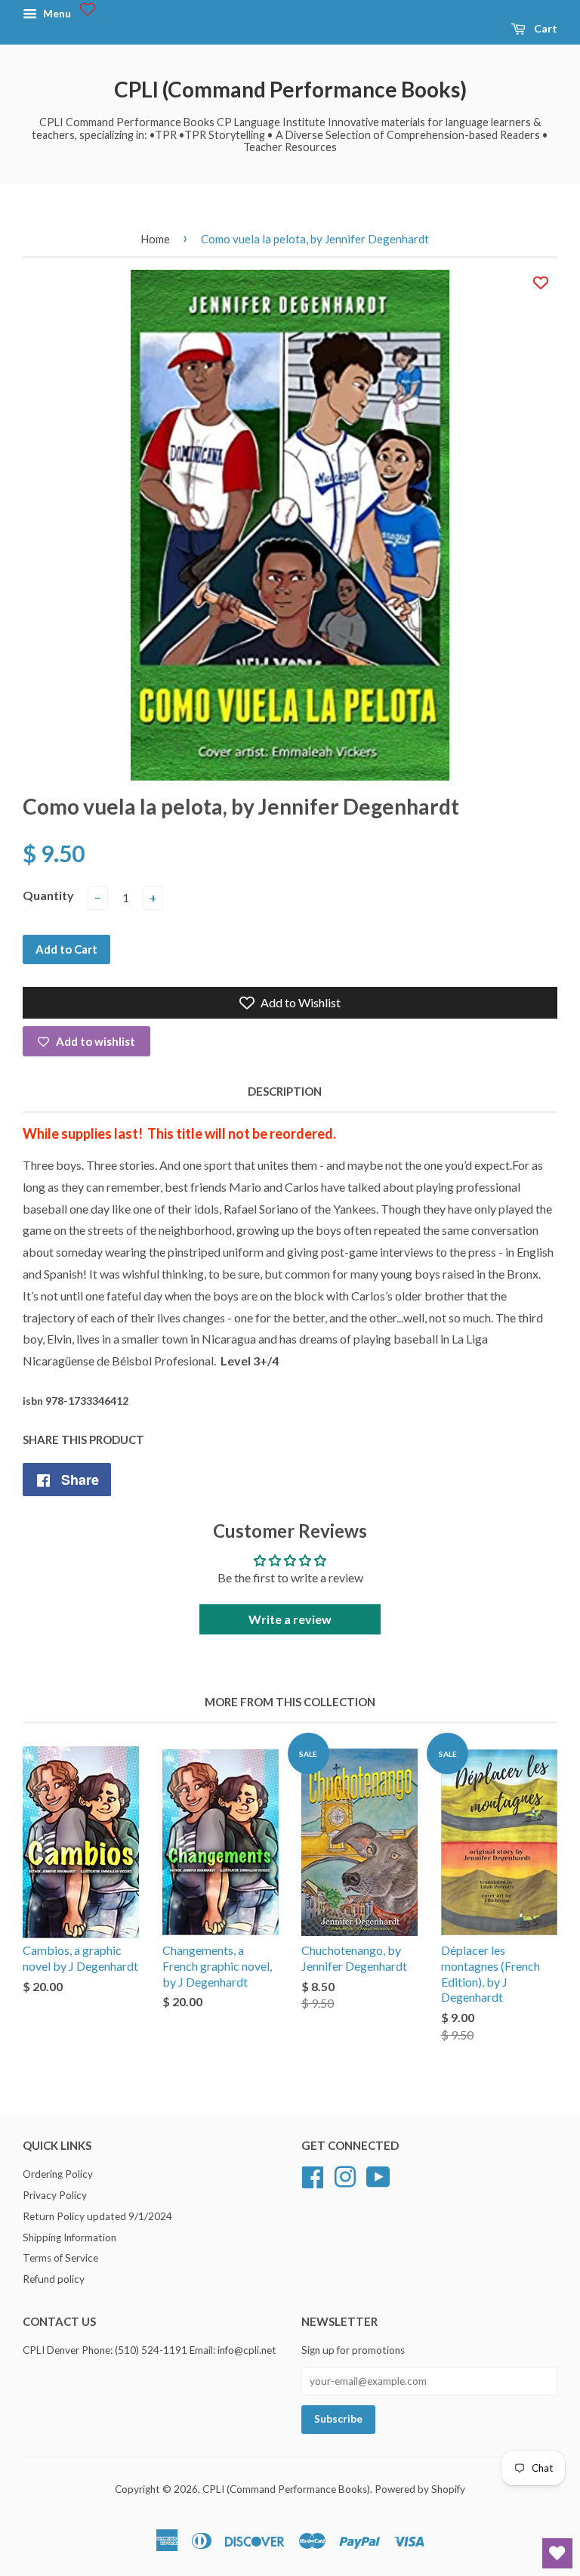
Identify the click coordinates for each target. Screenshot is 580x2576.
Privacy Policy (55, 2195)
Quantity (48, 895)
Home (155, 239)
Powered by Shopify (420, 2489)
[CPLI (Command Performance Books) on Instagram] (345, 2175)
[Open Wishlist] (557, 2553)
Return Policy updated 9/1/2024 (97, 2216)
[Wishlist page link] (88, 9)
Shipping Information (69, 2237)
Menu (56, 13)
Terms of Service (60, 2258)
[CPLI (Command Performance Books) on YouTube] (378, 2175)
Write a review (290, 1619)
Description (285, 1091)
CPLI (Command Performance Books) (290, 89)
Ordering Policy (58, 2174)
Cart (545, 28)
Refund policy (54, 2279)
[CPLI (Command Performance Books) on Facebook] (313, 2175)
